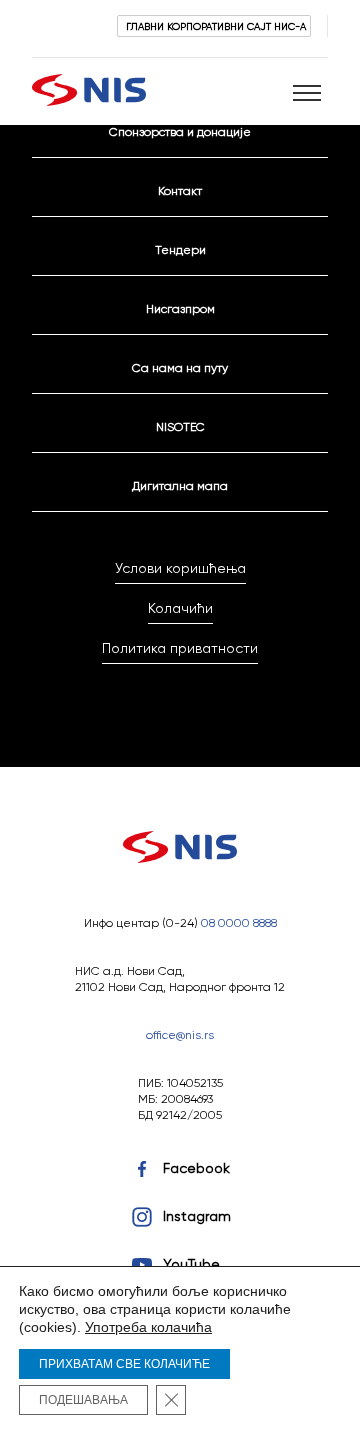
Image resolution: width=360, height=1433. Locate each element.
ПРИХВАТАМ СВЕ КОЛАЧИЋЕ (124, 1364)
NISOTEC (180, 426)
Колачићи (180, 608)
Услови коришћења (180, 568)
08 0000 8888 (239, 922)
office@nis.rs (180, 1034)
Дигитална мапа (180, 485)
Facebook (196, 1168)
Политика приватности (180, 648)
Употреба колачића (148, 1327)
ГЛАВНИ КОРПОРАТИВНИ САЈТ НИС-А (216, 26)
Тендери (180, 249)
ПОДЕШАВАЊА (83, 1400)
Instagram (197, 1216)
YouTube (191, 1264)
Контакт (180, 190)
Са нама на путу (180, 367)
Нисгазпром (180, 308)
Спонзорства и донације (180, 131)
